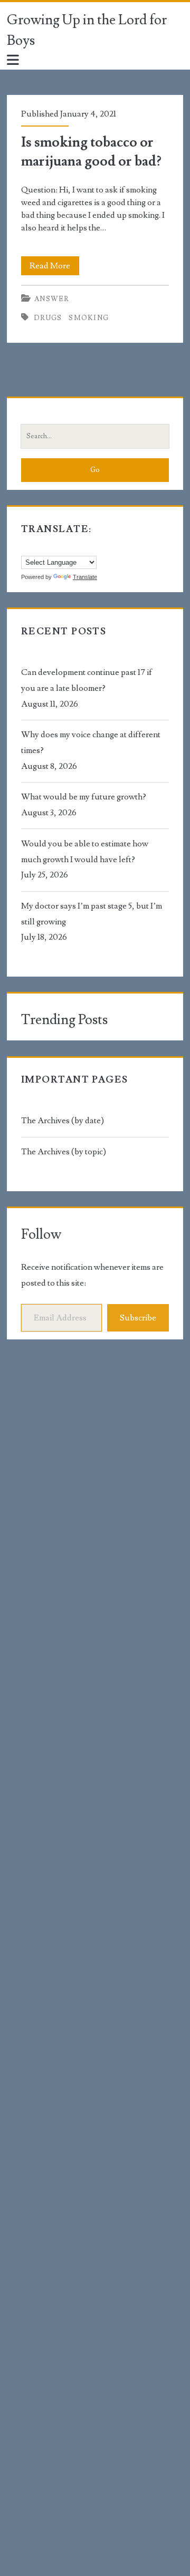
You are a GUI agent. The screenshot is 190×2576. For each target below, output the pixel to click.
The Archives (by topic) (64, 1152)
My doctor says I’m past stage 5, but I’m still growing (92, 914)
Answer (52, 299)
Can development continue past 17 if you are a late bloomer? (87, 680)
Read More (54, 268)
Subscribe (138, 1318)
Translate (85, 577)
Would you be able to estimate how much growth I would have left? (85, 852)
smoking (89, 318)
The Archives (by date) (63, 1121)
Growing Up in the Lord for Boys (87, 30)
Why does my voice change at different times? (91, 742)
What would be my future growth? (84, 797)
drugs (48, 318)
